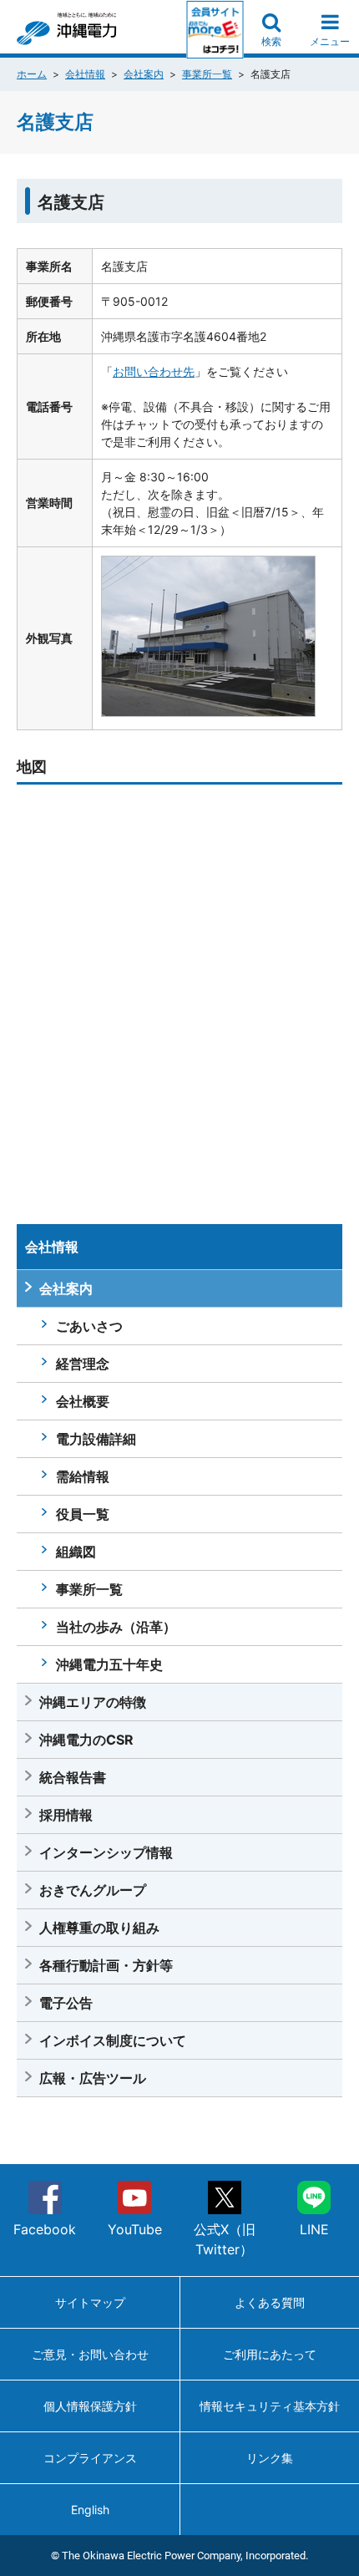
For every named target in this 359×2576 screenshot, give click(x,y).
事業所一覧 (207, 74)
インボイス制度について (113, 2040)
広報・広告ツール (93, 2078)
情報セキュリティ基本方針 (270, 2406)
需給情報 (83, 1476)
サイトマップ (90, 2302)
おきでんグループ (93, 1890)
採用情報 (66, 1815)
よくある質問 (270, 2302)
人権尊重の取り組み (99, 1928)
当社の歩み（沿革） (116, 1627)
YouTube (135, 2229)
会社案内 (144, 74)
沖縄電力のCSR (86, 1740)
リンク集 (270, 2458)
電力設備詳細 (96, 1439)
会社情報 (85, 74)
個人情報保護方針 (90, 2406)
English (90, 2510)
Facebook (45, 2229)
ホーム (32, 74)
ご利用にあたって (270, 2354)
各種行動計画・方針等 (106, 1965)
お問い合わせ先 (154, 371)
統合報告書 (73, 1777)
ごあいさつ (89, 1326)
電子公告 (66, 2003)
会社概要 (83, 1401)
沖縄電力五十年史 (109, 1664)
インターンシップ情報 (106, 1852)
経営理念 (83, 1364)
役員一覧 (83, 1514)
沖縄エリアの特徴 (93, 1702)
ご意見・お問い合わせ (90, 2354)
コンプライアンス (90, 2458)
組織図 (76, 1552)
